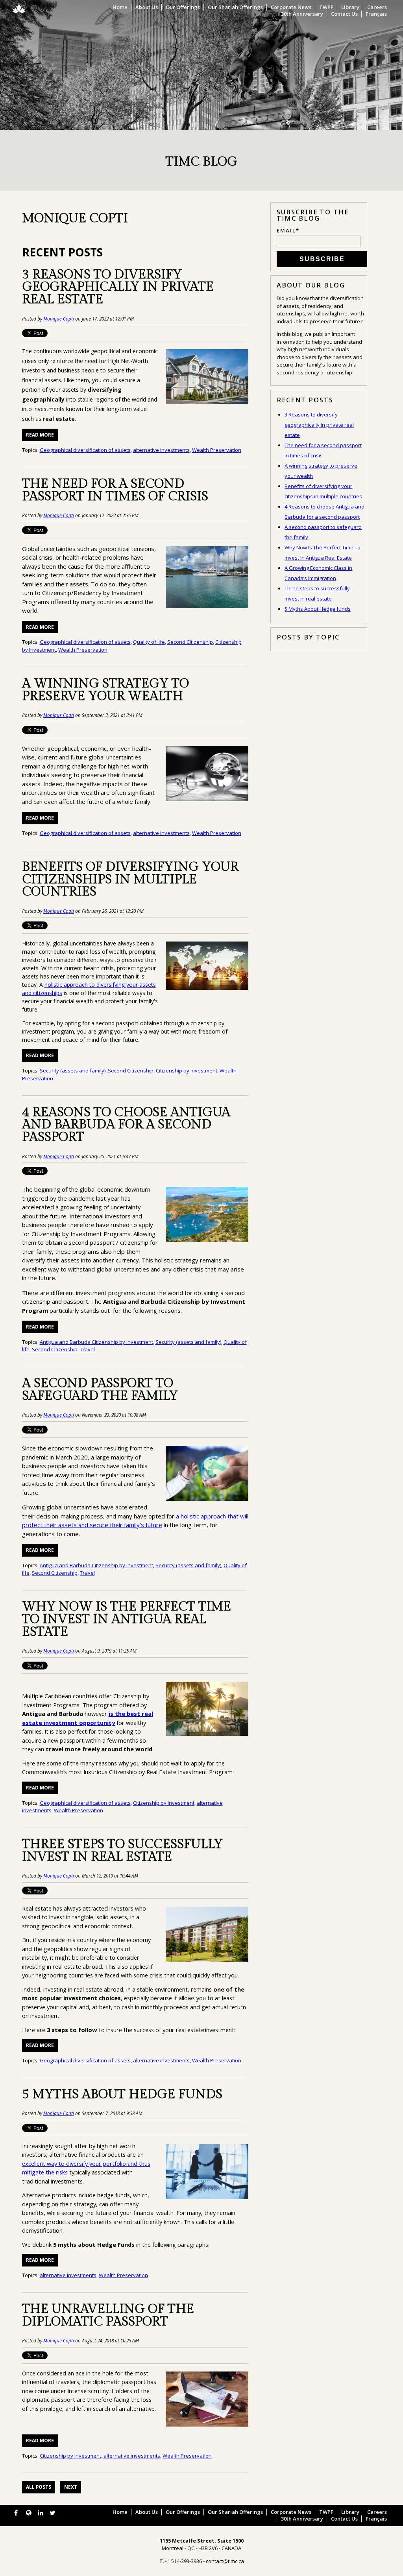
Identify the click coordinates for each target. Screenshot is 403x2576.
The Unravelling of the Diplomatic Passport (108, 2315)
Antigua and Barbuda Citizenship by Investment (96, 1342)
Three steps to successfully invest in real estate (122, 1851)
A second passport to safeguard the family (100, 1390)
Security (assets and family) (73, 1071)
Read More (40, 435)
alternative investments (161, 450)
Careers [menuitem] (377, 7)
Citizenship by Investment (187, 1071)
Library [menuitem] (350, 7)
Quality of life (149, 642)
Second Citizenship (190, 642)
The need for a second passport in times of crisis (115, 490)
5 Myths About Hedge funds (122, 2094)
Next (71, 2487)
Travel (87, 1349)
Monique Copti (59, 319)
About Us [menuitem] (147, 7)
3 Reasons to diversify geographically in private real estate (118, 287)
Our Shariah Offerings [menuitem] (235, 7)
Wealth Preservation (217, 450)
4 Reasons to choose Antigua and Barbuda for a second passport (126, 1125)
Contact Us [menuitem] (344, 14)
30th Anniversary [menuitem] (302, 14)
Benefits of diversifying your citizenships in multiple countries (130, 880)
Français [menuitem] (376, 14)
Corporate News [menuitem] (291, 7)
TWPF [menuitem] (326, 7)
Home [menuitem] (120, 7)
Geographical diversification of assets (85, 450)
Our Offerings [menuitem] (183, 7)
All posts (39, 2487)
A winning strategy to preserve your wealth (105, 690)
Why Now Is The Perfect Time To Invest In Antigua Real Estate (127, 1619)
